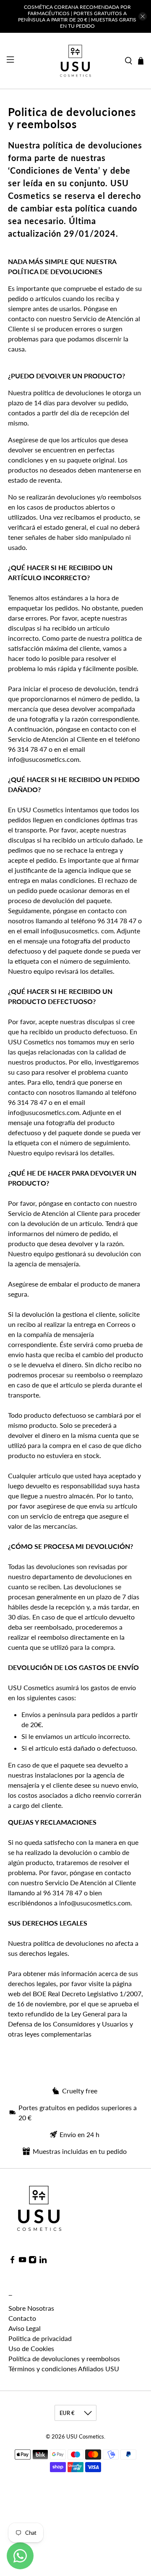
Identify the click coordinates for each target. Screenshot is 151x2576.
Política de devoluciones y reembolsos (64, 2358)
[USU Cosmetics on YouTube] (22, 2261)
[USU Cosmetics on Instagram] (33, 2261)
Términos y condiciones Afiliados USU (64, 2369)
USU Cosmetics (85, 2436)
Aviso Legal (25, 2328)
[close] (143, 16)
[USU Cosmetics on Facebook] (12, 2261)
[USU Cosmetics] (75, 61)
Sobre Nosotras (31, 2308)
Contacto (22, 2318)
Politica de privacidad (40, 2338)
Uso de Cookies (31, 2348)
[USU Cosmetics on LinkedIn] (43, 2261)
